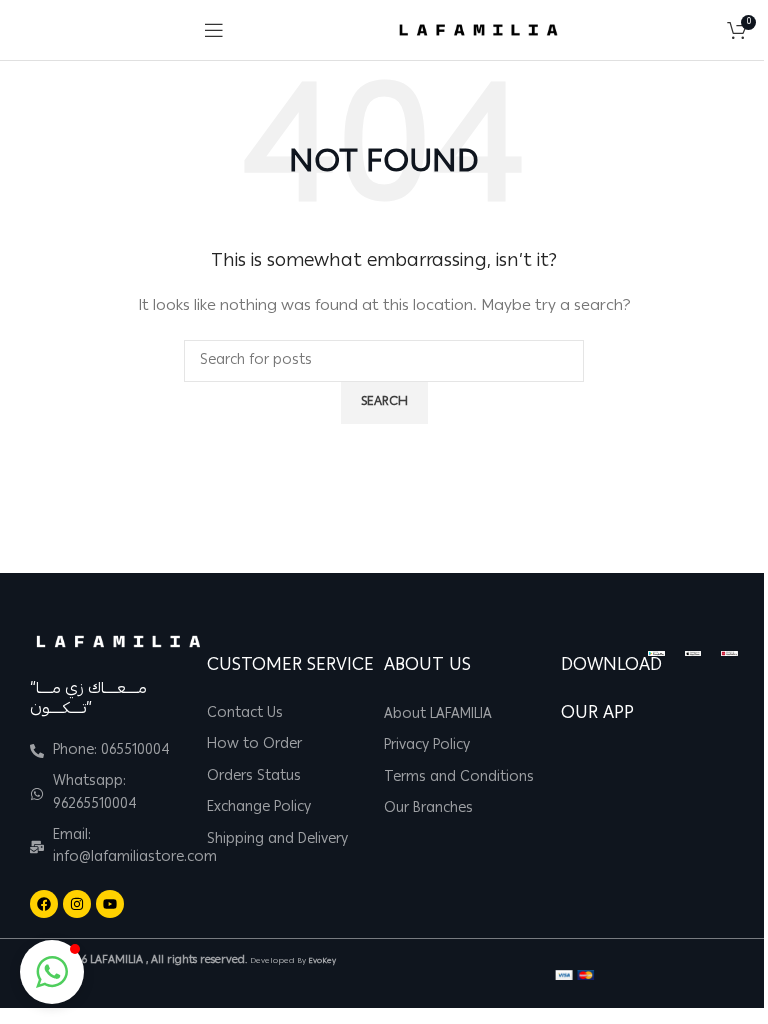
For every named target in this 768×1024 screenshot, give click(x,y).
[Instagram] (77, 904)
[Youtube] (110, 904)
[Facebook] (44, 904)
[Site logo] (478, 31)
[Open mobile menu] (214, 30)
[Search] (707, 30)
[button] (52, 972)
